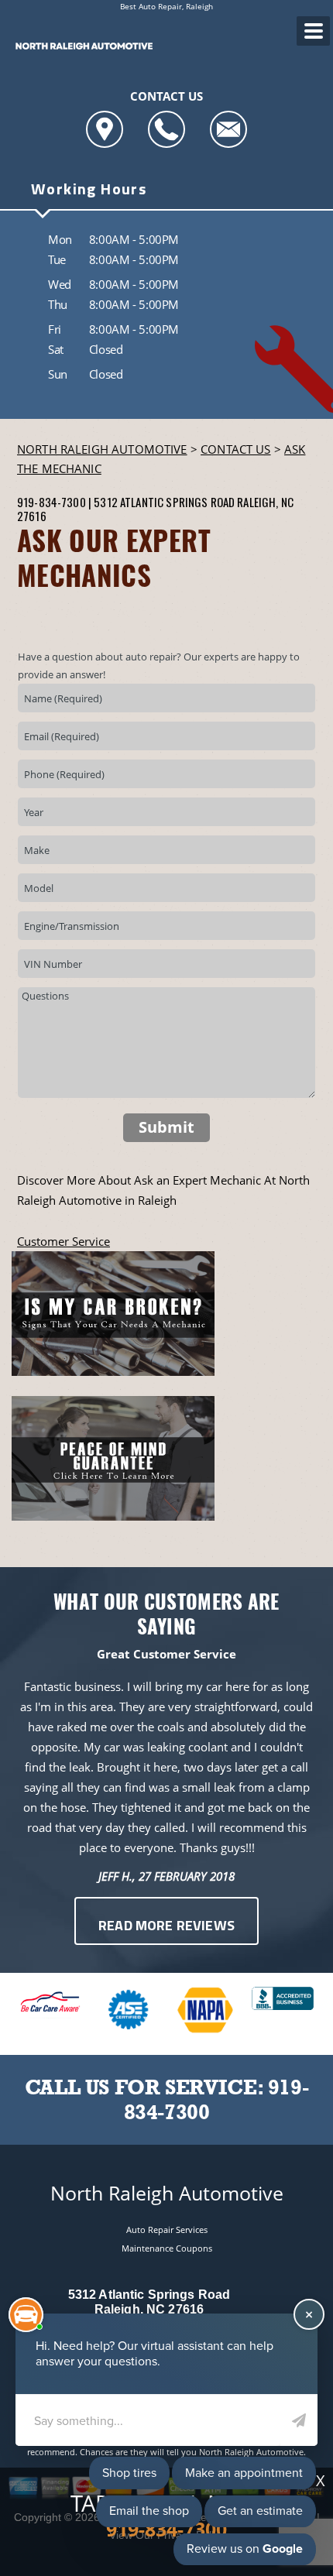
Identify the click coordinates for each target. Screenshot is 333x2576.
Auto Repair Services (167, 2230)
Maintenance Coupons (167, 2248)
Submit (166, 1127)
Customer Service (64, 1241)
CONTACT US (236, 449)
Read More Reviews (166, 1927)
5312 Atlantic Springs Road (164, 502)
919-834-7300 (51, 502)
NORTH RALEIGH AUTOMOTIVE (102, 449)
